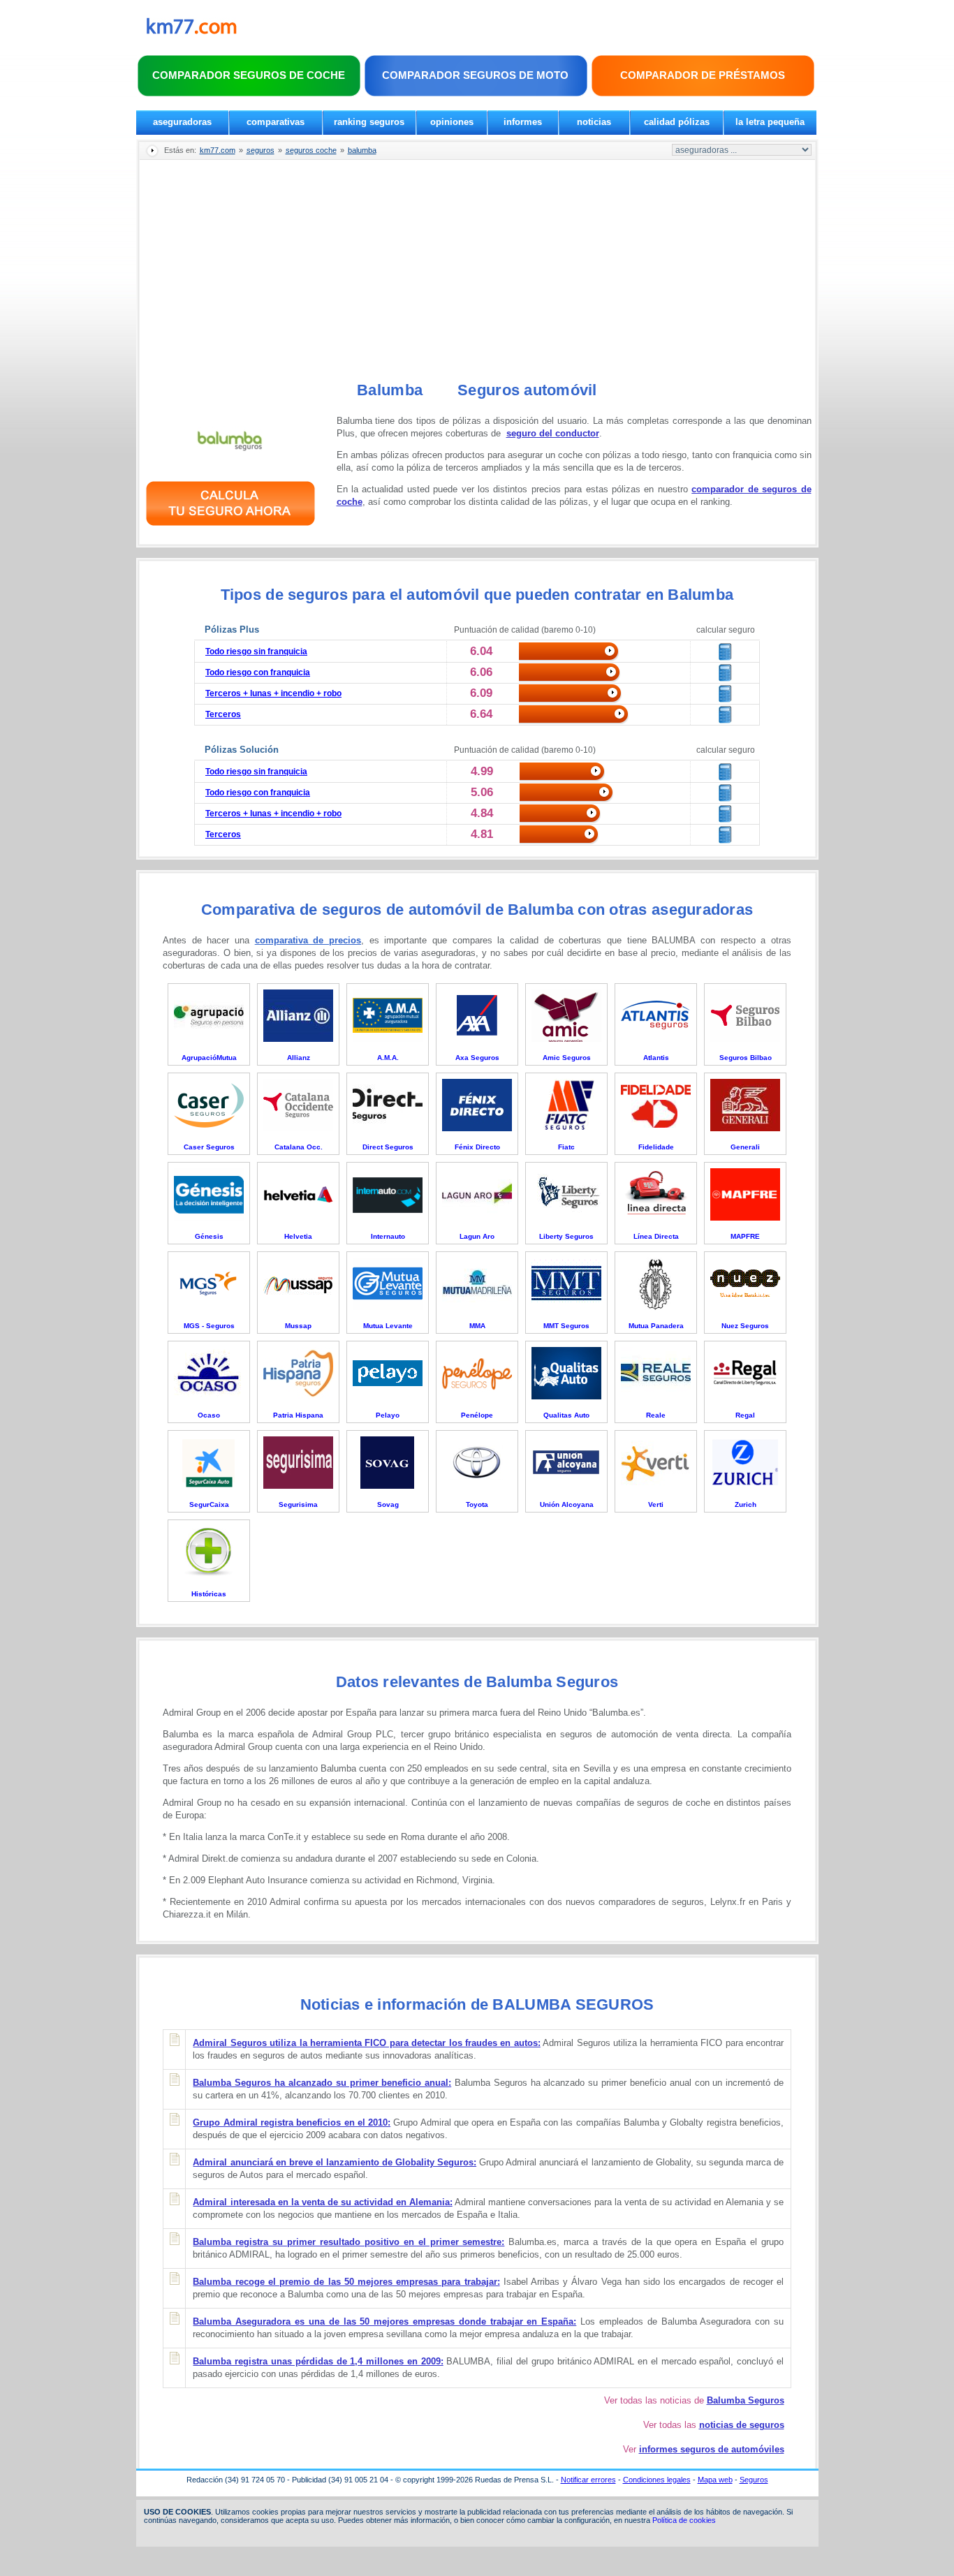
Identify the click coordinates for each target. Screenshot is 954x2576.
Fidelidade (656, 1147)
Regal (745, 1415)
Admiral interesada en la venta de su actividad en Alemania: (322, 2202)
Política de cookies (684, 2520)
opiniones (452, 122)
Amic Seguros (567, 1058)
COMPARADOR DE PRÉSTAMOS (703, 75)
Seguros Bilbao (746, 1058)
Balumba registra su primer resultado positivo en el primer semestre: (348, 2242)
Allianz (299, 1058)
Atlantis (656, 1058)
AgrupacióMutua (209, 1058)
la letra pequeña (770, 122)
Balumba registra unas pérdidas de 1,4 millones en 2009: (318, 2361)
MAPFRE (745, 1236)
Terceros (223, 714)
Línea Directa (656, 1236)
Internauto (388, 1236)
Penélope (477, 1415)
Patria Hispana (298, 1415)
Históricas (209, 1594)
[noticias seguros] (192, 31)
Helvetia (298, 1236)
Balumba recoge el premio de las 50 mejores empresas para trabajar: (346, 2282)
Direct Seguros (388, 1147)
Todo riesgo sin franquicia (256, 652)
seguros (260, 150)
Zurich (746, 1504)
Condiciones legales (657, 2480)
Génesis (209, 1236)
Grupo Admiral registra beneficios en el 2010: (292, 2122)
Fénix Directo (477, 1147)
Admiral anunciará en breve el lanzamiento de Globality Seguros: (335, 2162)
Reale (656, 1415)
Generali (745, 1147)
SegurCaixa (209, 1504)
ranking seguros (369, 122)
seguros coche (311, 150)
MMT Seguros (566, 1326)
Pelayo (388, 1415)
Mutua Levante (388, 1326)
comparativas (276, 122)
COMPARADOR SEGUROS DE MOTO (475, 75)
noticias (594, 122)
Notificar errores (588, 2480)
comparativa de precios (308, 940)
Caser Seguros (209, 1147)
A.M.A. (388, 1058)
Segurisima (298, 1504)
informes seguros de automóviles (712, 2449)
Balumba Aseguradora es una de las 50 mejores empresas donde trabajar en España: (384, 2321)
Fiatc (566, 1147)
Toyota (477, 1504)
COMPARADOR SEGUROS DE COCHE (249, 75)
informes (523, 122)
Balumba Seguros (746, 2400)
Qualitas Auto (566, 1415)
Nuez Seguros (745, 1326)
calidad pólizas (677, 122)
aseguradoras (182, 122)
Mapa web (715, 2480)
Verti (656, 1504)
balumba (362, 150)
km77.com (218, 150)
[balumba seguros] (230, 464)
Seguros (754, 2480)
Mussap (298, 1326)
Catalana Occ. (299, 1147)
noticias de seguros (742, 2425)
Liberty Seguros (566, 1236)
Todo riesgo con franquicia (258, 672)
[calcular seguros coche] (230, 528)
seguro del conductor (553, 433)
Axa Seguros (477, 1058)
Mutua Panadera (656, 1326)
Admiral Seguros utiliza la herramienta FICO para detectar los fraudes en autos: (366, 2043)
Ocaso (209, 1415)
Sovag (388, 1504)
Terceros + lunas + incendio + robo (273, 693)
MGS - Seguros (209, 1326)
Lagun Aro (477, 1236)
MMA (477, 1326)
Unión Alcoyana (567, 1504)
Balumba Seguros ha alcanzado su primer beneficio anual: (322, 2083)
